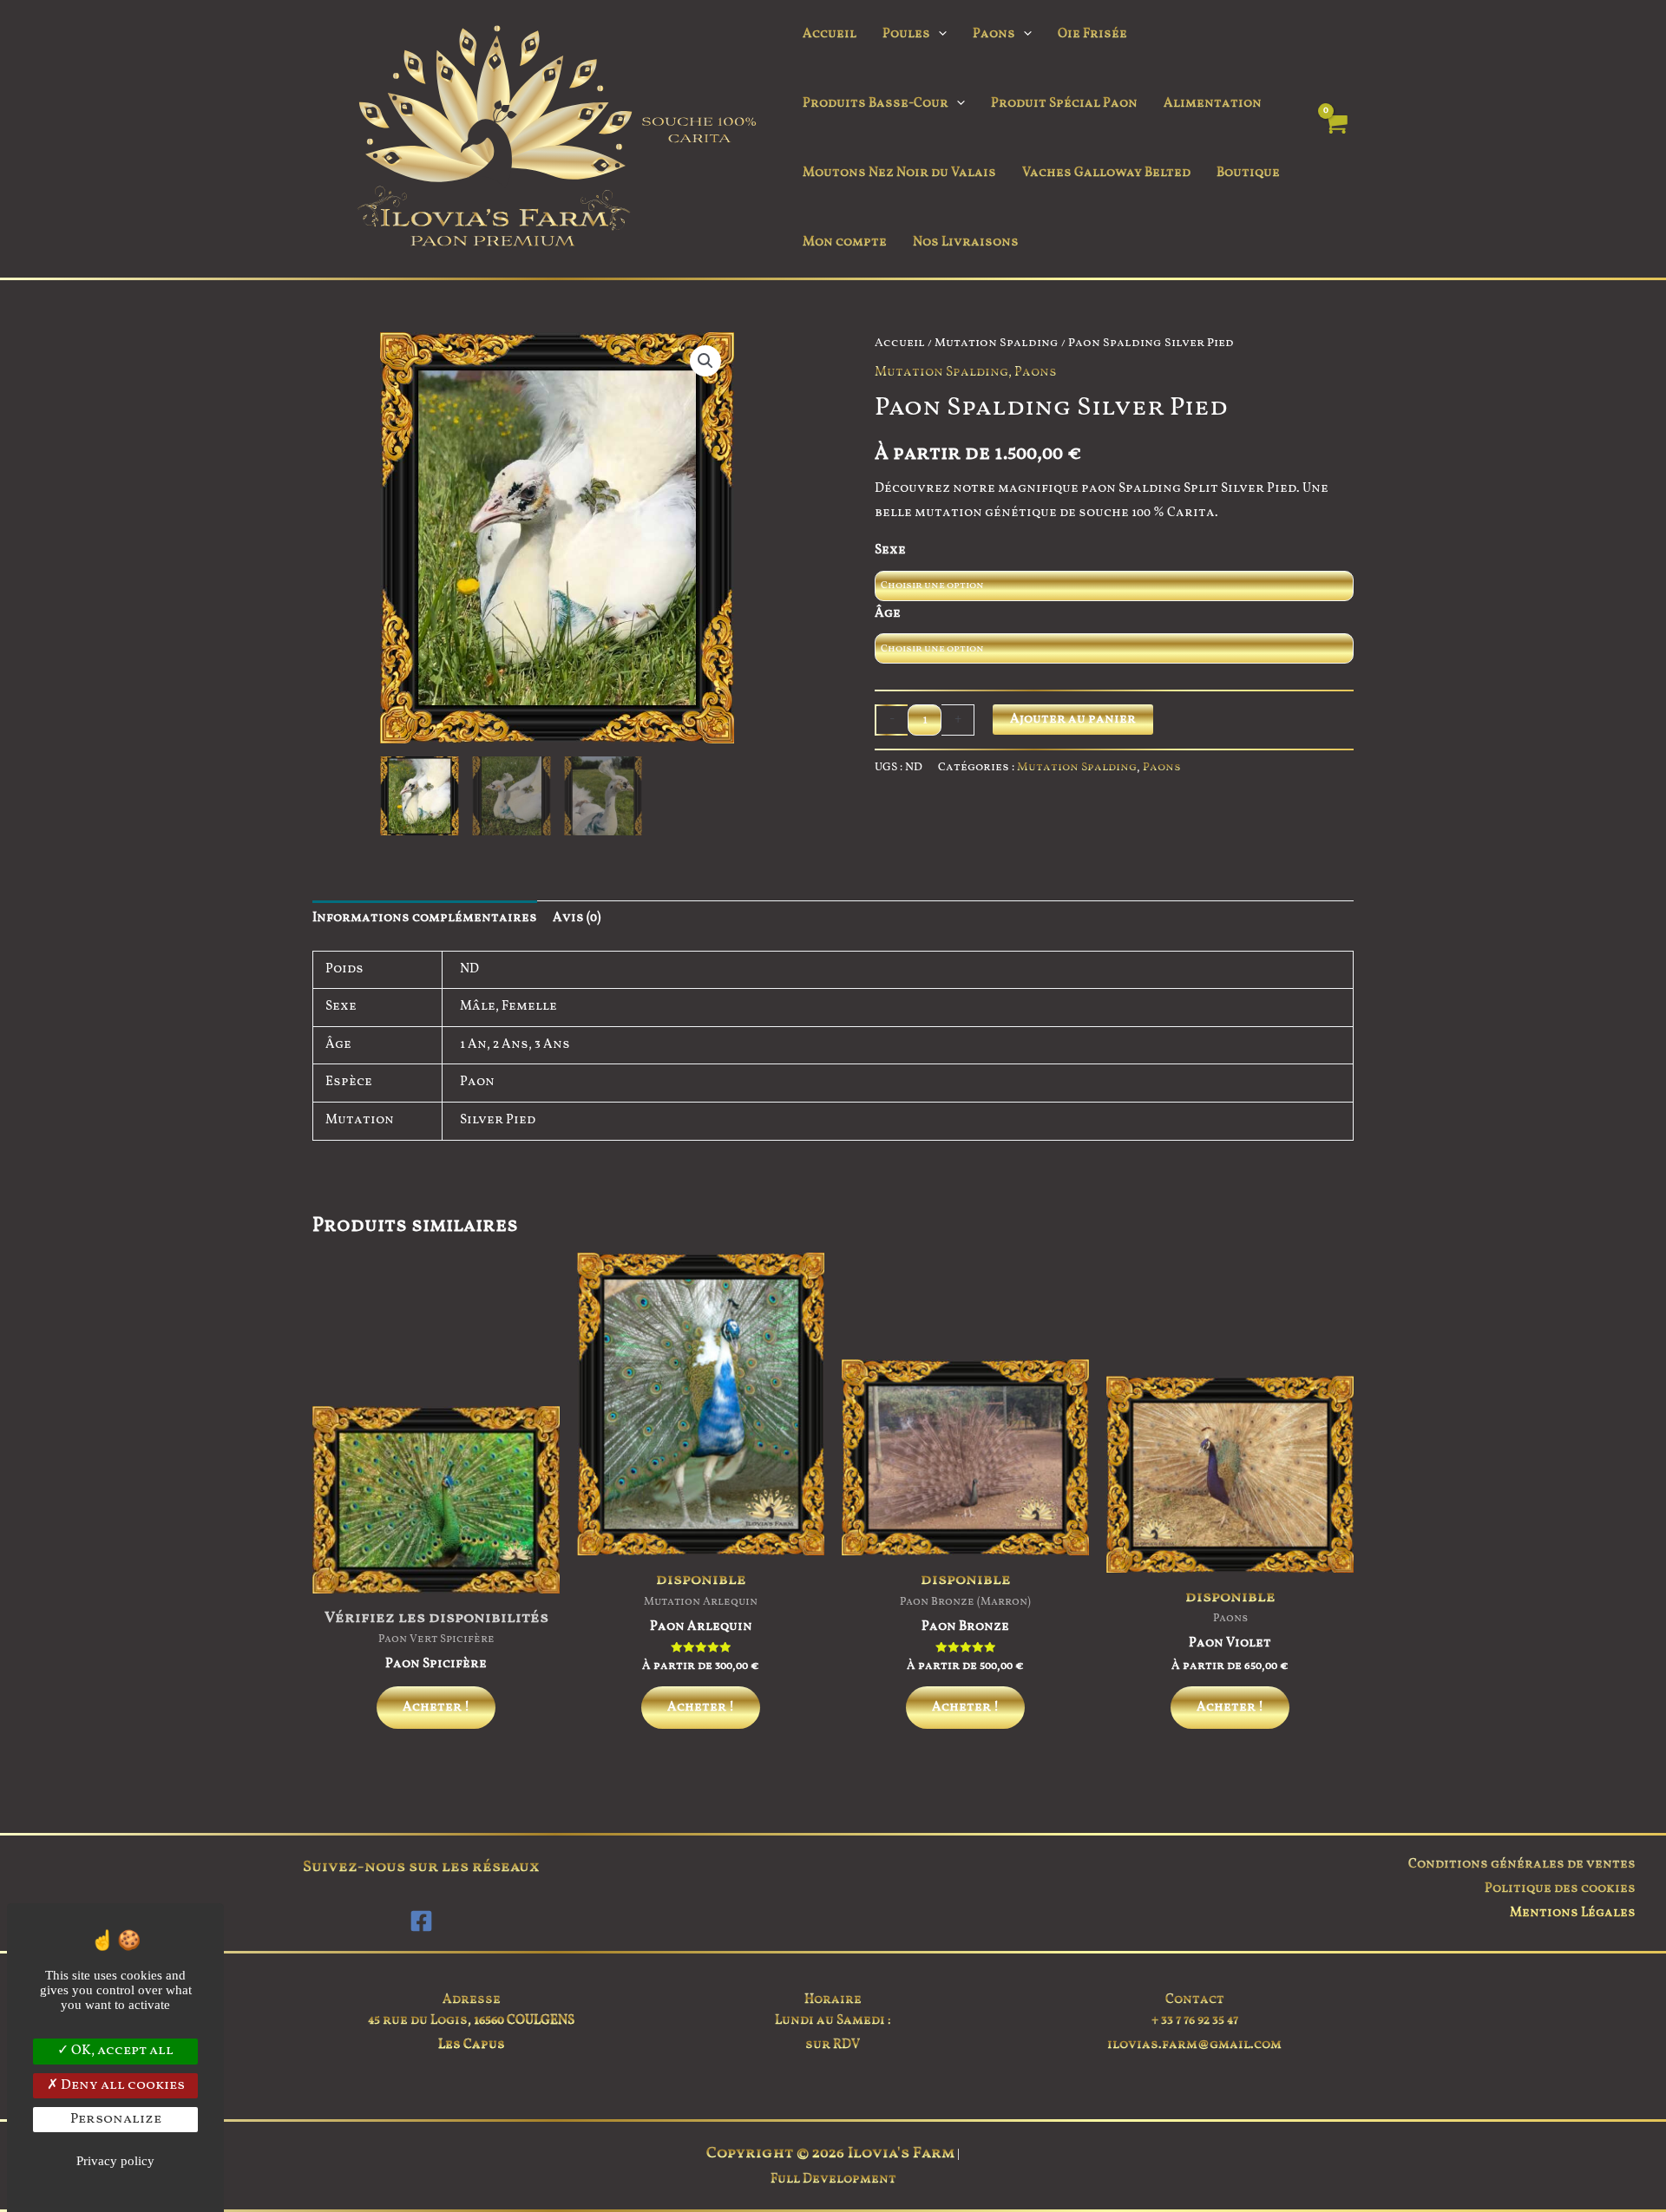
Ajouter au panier (1073, 720)
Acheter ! (436, 1708)
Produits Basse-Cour (876, 104)
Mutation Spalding (997, 343)
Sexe (890, 550)
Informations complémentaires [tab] (425, 918)
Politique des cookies (1560, 1889)
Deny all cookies (121, 2085)
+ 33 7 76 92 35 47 (1195, 2021)
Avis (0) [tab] (577, 918)
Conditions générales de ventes (1522, 1865)
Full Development (833, 2179)
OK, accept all (121, 2051)
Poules (906, 34)
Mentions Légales (1573, 1913)
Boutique (1248, 173)
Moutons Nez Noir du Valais (899, 173)
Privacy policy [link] (115, 2161)
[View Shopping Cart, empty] (1335, 139)
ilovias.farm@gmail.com (1194, 2045)
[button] (938, 35)
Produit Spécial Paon (1064, 104)
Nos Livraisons (966, 242)
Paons (994, 34)
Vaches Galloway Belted (1106, 173)
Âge (888, 614)
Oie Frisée (1092, 34)
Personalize (116, 2119)
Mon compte (845, 242)
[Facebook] (421, 1921)
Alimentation (1213, 104)
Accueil (830, 34)
